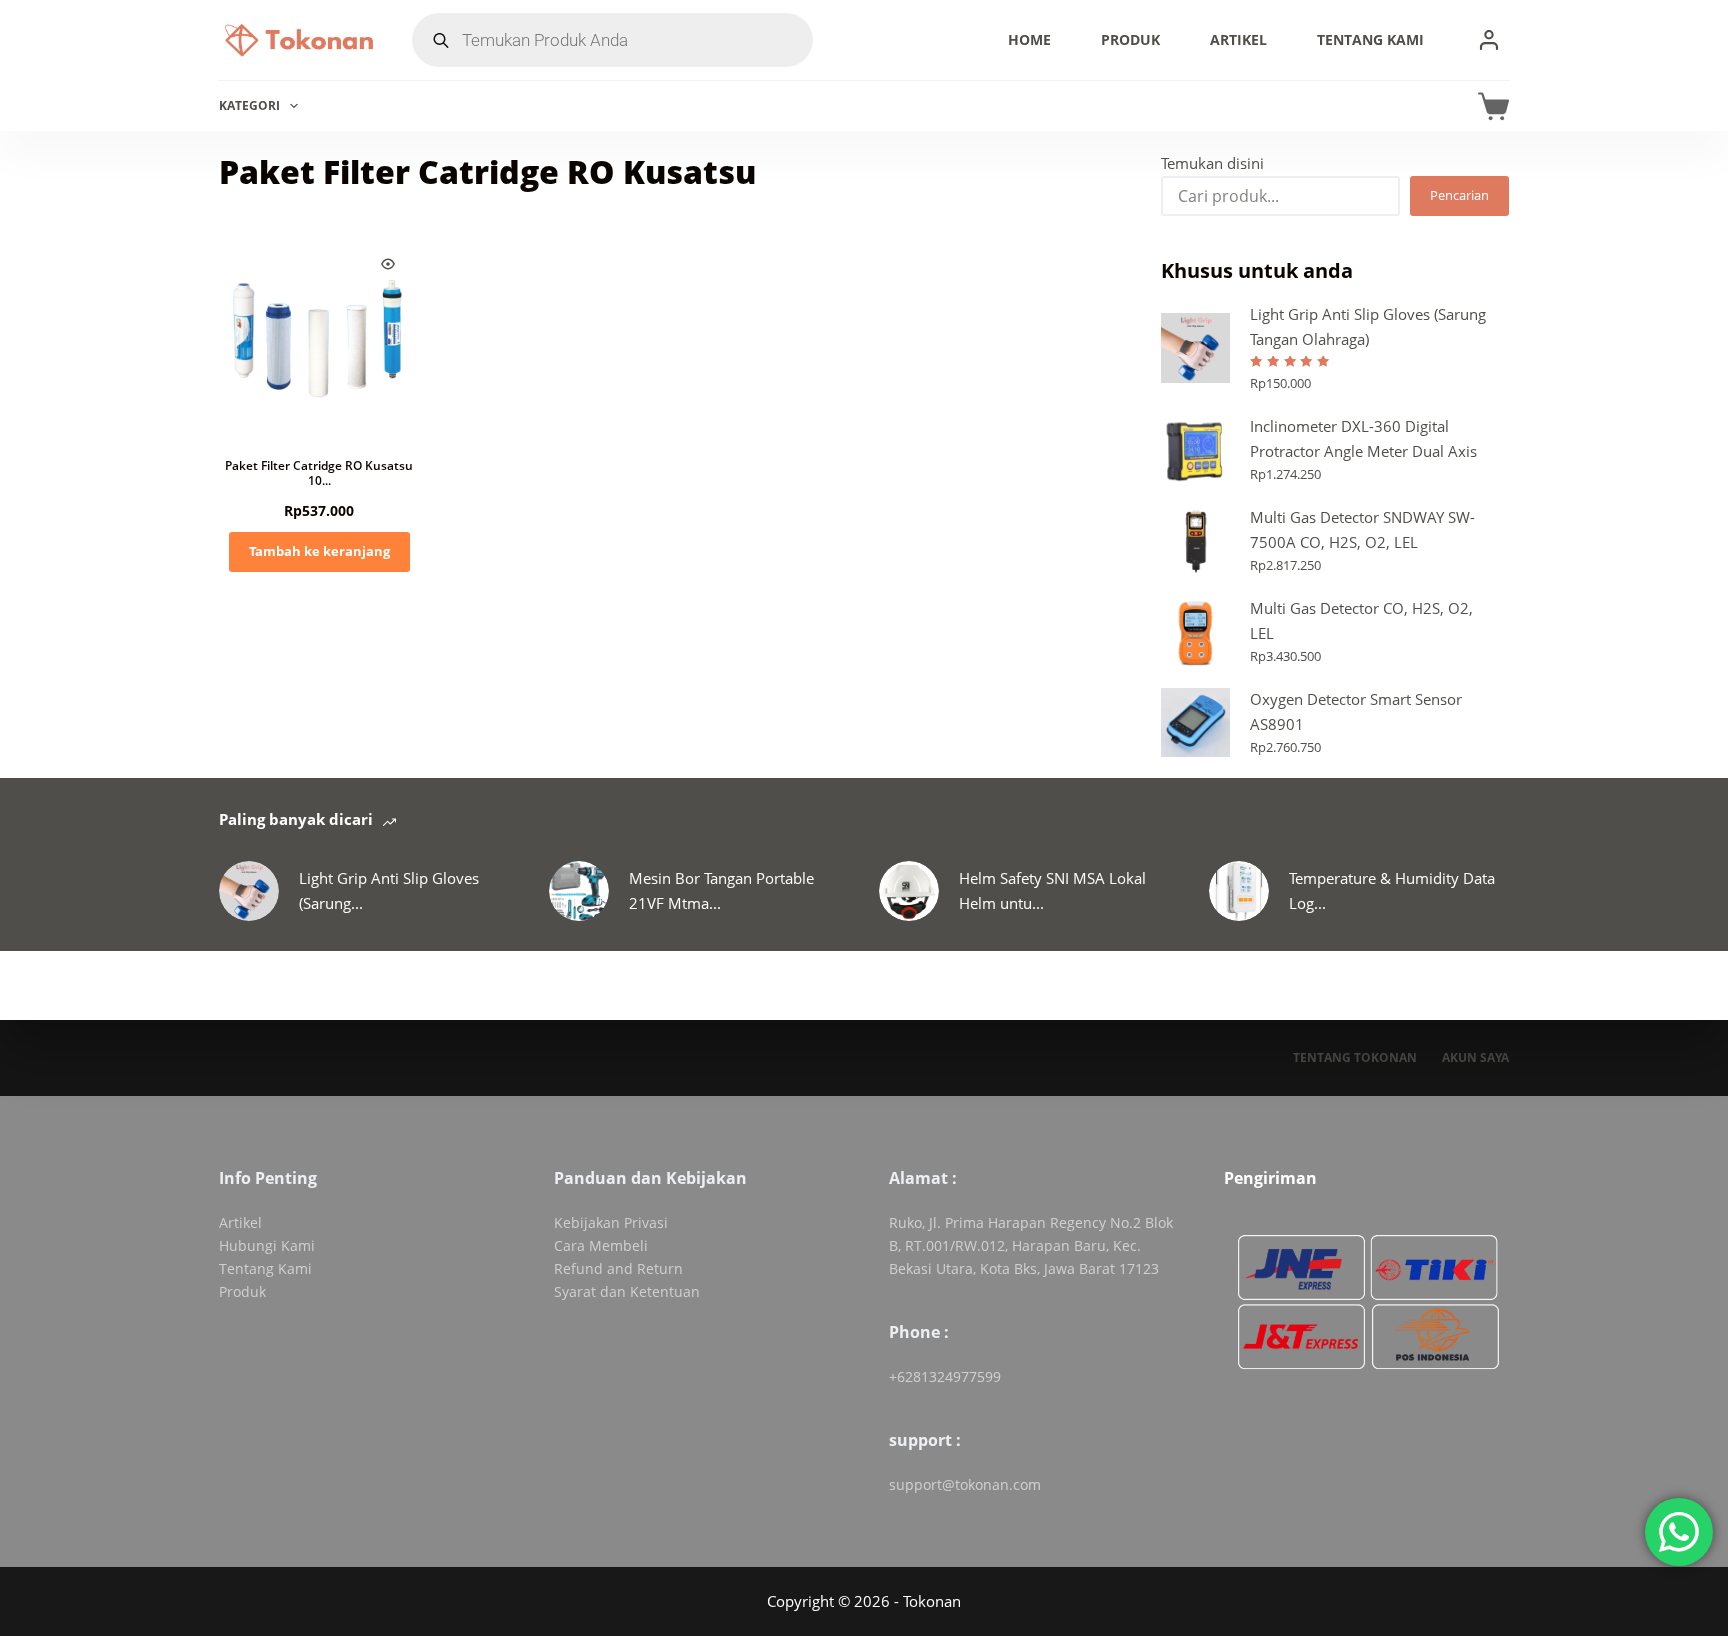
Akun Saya (1475, 1058)
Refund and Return (618, 1268)
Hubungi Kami (267, 1245)
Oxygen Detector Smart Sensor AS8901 (1356, 711)
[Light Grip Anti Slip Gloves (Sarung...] (249, 891)
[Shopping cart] (1493, 106)
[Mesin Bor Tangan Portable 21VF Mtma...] (579, 891)
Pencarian (1459, 195)
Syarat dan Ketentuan (627, 1291)
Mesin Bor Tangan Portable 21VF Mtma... (721, 890)
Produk (1130, 39)
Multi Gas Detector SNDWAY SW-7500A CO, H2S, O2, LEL (1362, 529)
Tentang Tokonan (1355, 1058)
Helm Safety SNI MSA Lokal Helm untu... (1052, 890)
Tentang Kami (1370, 39)
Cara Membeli (601, 1245)
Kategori (249, 105)
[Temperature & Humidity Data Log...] (1239, 891)
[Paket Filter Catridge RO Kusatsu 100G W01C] (319, 333)
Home (1029, 39)
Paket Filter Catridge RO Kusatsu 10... (319, 473)
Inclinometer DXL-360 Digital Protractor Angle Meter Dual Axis (1363, 438)
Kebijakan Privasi (611, 1222)
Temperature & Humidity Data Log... (1392, 890)
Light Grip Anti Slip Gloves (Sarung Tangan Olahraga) (1368, 326)
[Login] (1489, 40)
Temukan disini (1212, 163)
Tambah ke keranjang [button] (319, 551)
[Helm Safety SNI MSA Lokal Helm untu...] (909, 891)
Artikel (1238, 39)
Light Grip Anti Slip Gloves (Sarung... (389, 890)
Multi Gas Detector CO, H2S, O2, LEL (1361, 620)
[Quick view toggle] (388, 264)
